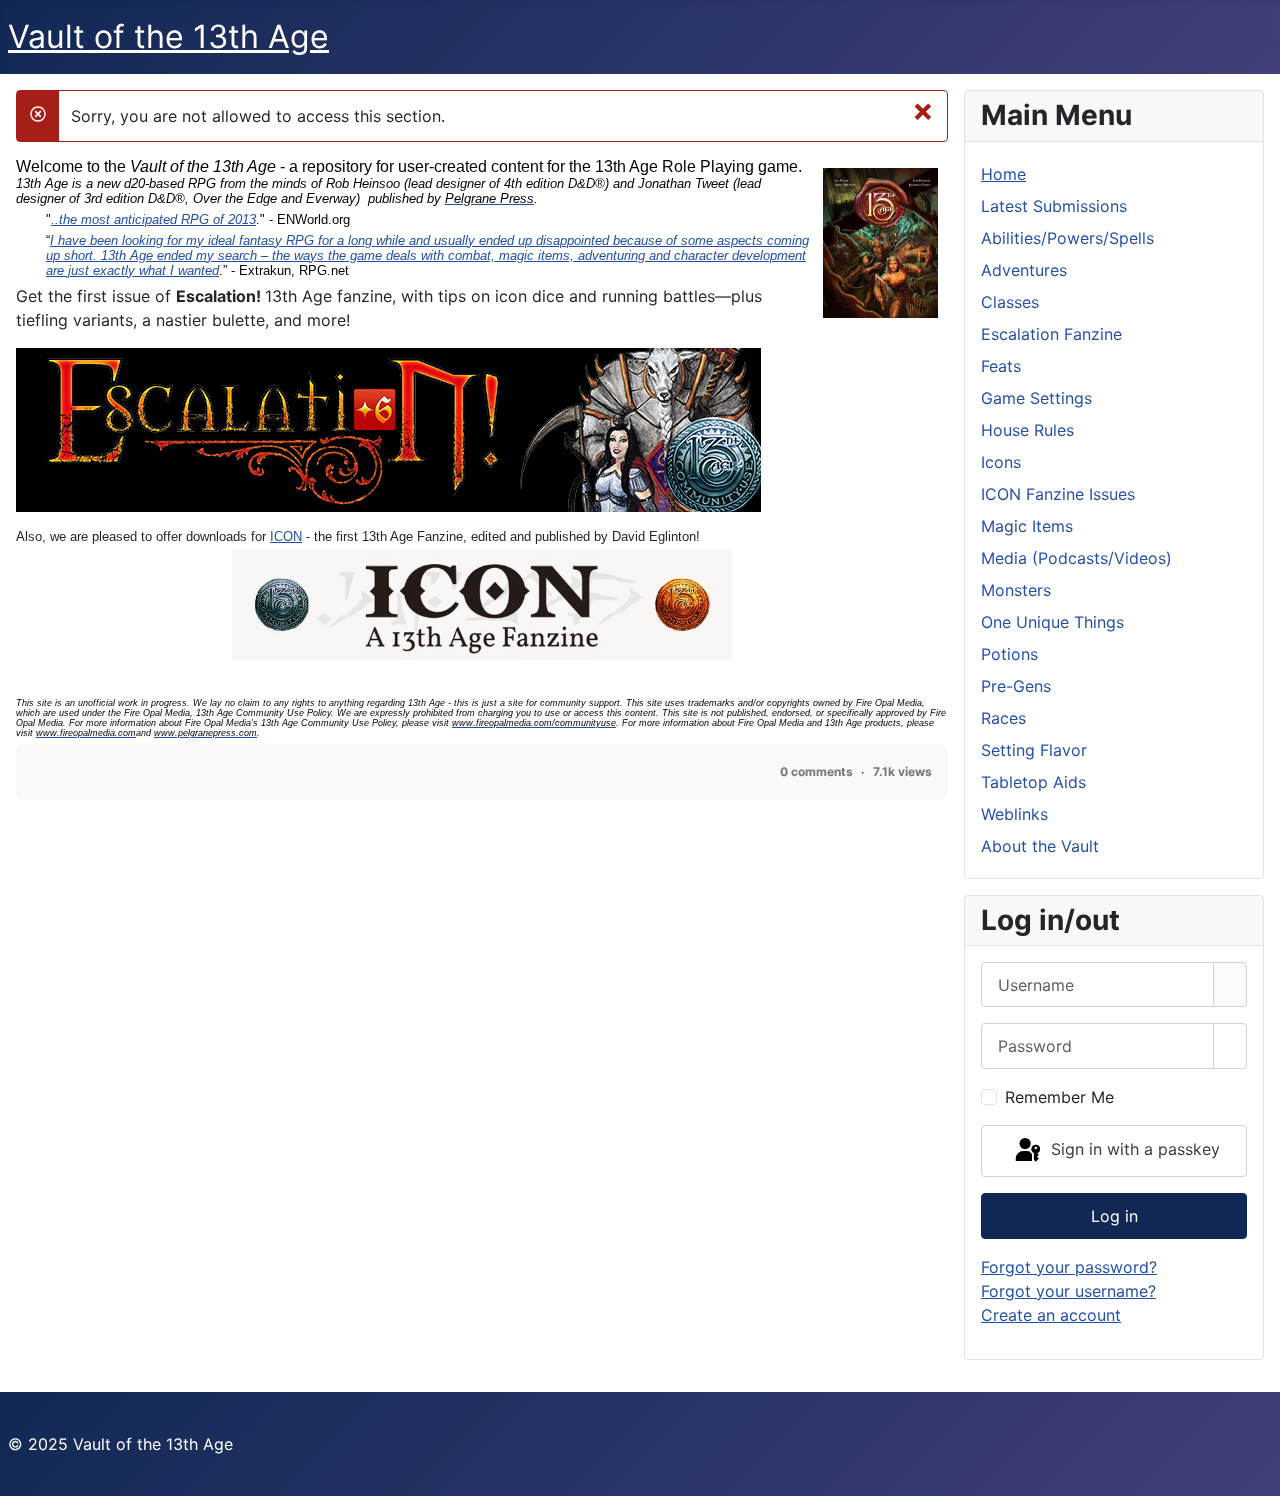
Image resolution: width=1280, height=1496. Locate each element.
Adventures (1024, 270)
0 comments (816, 771)
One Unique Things (1052, 622)
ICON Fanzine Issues (1058, 494)
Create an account (1051, 1315)
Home (1003, 174)
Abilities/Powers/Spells (1067, 238)
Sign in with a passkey (1133, 1149)
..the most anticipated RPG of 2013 (153, 219)
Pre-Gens (1016, 686)
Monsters (1016, 590)
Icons (1001, 462)
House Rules (1027, 430)
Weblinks (1014, 814)
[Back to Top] (1255, 1471)
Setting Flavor (1034, 750)
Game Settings (1036, 398)
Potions (1009, 654)
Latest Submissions (1054, 206)
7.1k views (902, 771)
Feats (1001, 366)
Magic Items (1027, 526)
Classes (1010, 302)
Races (1003, 718)
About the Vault (1040, 846)
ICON (286, 536)
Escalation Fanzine (1051, 334)
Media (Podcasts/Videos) (1076, 558)
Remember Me (1059, 1097)
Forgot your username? (1068, 1291)
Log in (1114, 1216)
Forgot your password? (1069, 1267)
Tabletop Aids (1033, 782)
